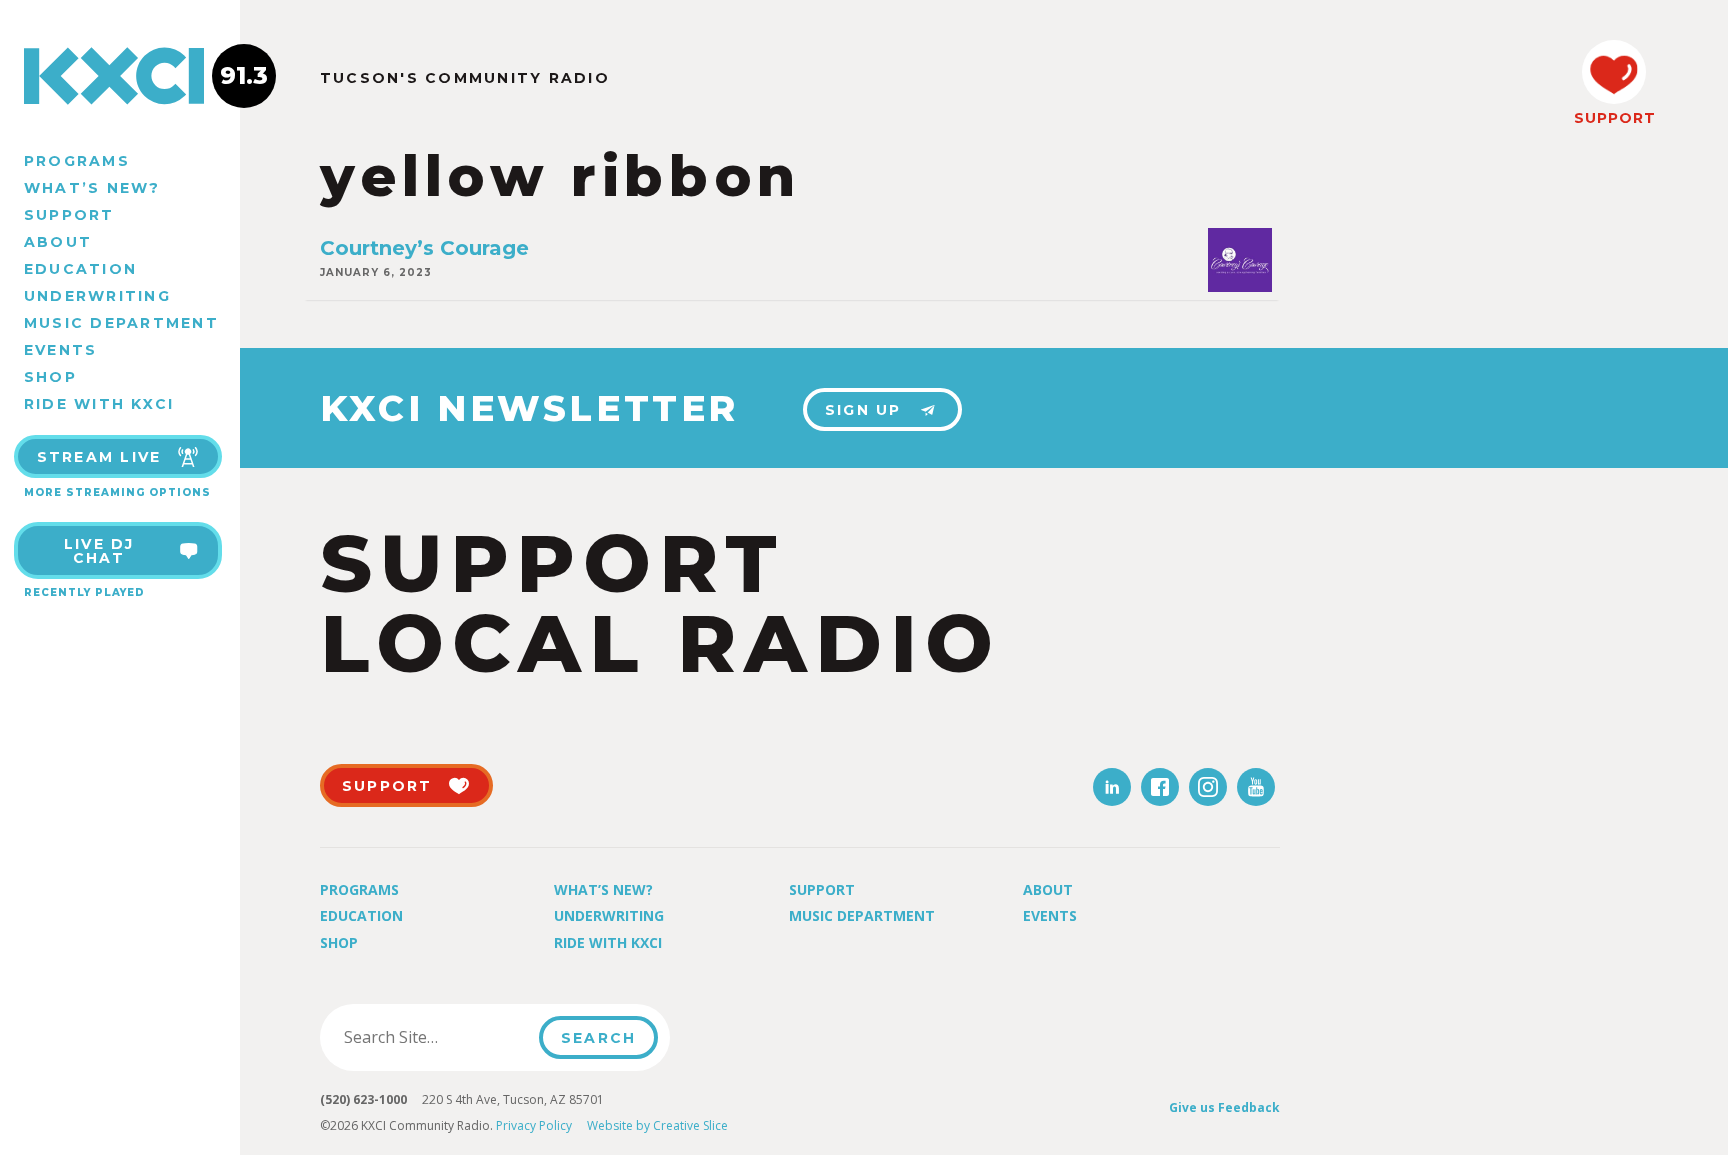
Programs (77, 161)
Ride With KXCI (99, 404)
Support (69, 215)
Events (60, 350)
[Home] (120, 76)
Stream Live (99, 457)
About (58, 242)
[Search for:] (435, 1037)
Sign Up (863, 410)
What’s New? (92, 188)
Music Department (121, 323)
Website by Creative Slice (657, 1125)
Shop (50, 377)
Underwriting (97, 296)
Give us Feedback (1224, 1107)
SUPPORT (1614, 118)
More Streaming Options (117, 492)
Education (80, 269)
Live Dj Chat (99, 551)
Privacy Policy (534, 1125)
